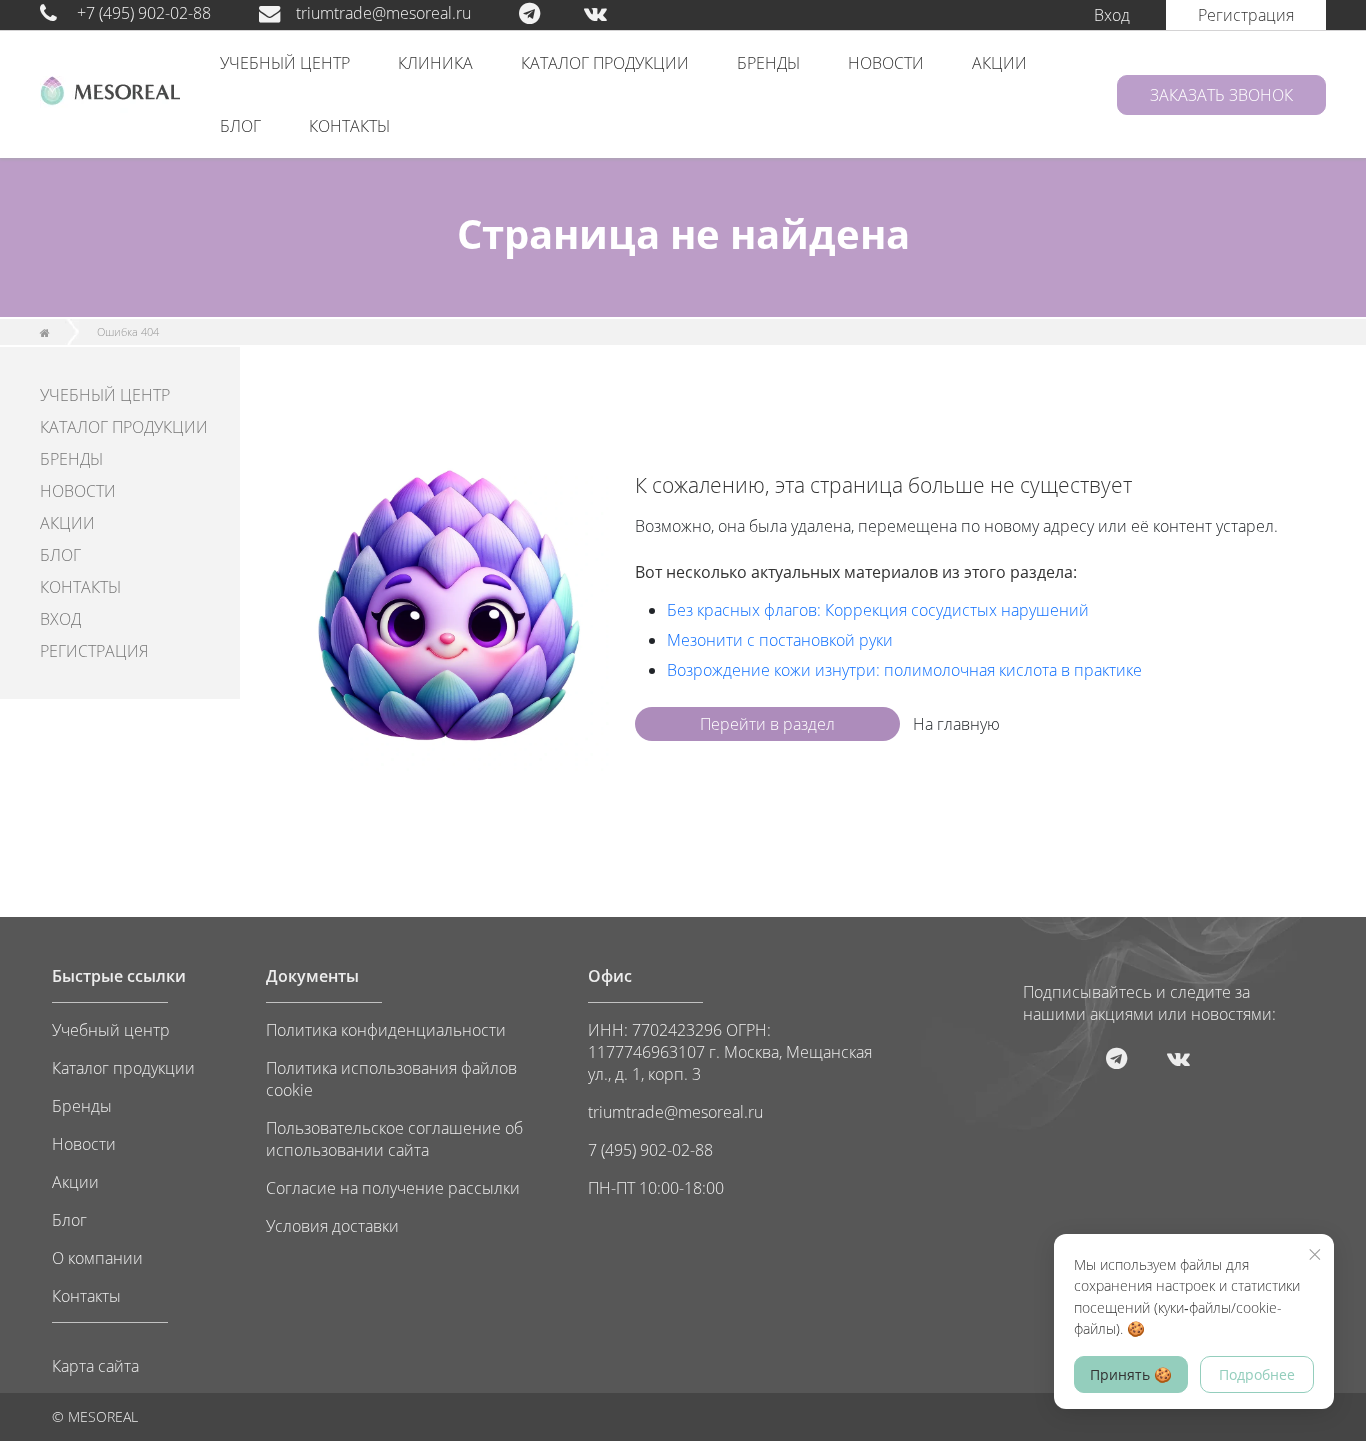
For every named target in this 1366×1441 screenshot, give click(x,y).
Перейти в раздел (767, 724)
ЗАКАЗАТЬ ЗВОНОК (1221, 95)
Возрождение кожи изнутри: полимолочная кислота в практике (904, 670)
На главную (956, 724)
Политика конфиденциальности (386, 1030)
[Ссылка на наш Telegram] (549, 13)
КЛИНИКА (435, 63)
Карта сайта (95, 1366)
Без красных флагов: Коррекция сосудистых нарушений (878, 610)
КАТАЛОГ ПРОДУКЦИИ (605, 63)
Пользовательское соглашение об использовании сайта (394, 1139)
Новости (84, 1144)
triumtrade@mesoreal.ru (383, 13)
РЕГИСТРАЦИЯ (94, 651)
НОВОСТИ (886, 63)
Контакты (86, 1296)
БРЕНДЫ (768, 63)
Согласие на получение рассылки (393, 1188)
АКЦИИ (999, 63)
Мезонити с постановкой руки (780, 640)
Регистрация (1246, 15)
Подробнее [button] (1257, 1374)
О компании (97, 1258)
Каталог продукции (123, 1068)
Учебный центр (111, 1030)
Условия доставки (332, 1226)
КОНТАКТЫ (349, 126)
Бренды (82, 1106)
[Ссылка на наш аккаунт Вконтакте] (615, 13)
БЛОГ (240, 126)
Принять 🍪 (1131, 1374)
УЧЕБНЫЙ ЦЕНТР (285, 63)
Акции (75, 1182)
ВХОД (60, 619)
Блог (69, 1220)
